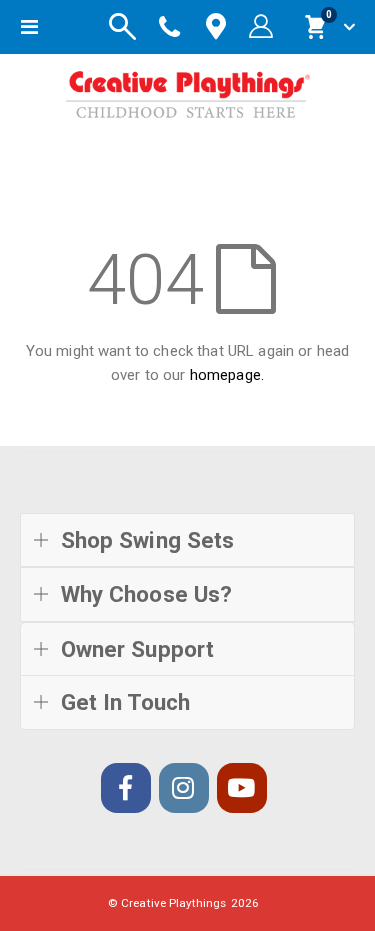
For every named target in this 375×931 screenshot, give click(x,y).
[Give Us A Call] (170, 27)
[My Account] (261, 27)
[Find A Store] (216, 27)
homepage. (227, 375)
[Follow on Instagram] (184, 788)
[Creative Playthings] (188, 90)
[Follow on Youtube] (242, 788)
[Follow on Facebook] (126, 788)
